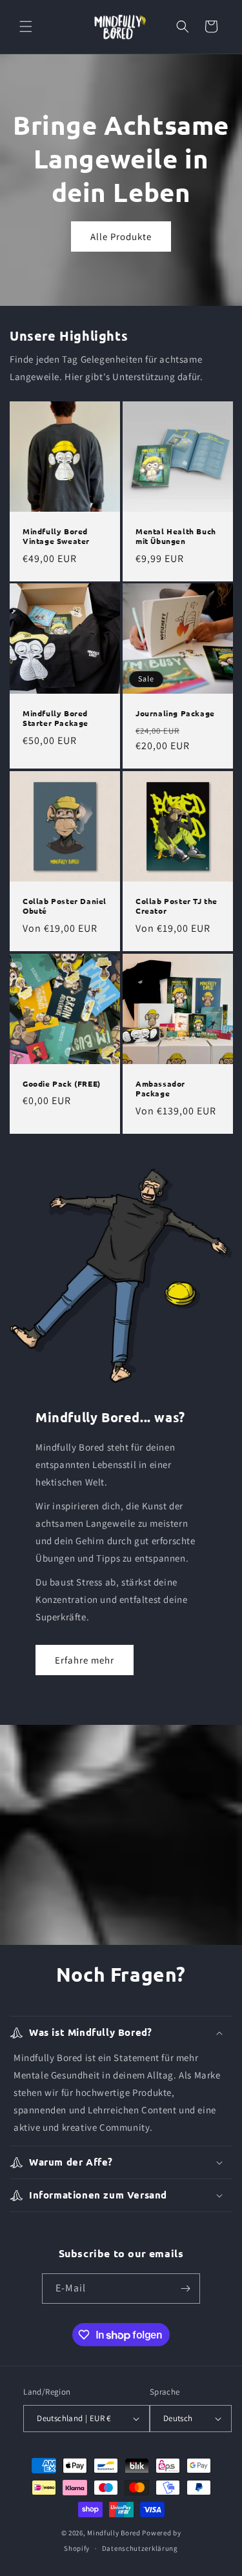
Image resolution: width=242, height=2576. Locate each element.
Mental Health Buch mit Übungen (176, 536)
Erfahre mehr (85, 1660)
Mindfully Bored (114, 2533)
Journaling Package (175, 713)
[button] (26, 26)
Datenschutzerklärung (140, 2548)
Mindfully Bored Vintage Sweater (56, 536)
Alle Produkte (121, 236)
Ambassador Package (160, 1088)
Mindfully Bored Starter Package (55, 719)
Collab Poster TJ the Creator (176, 906)
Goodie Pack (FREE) (62, 1083)
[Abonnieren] (185, 2289)
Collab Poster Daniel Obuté (65, 906)
